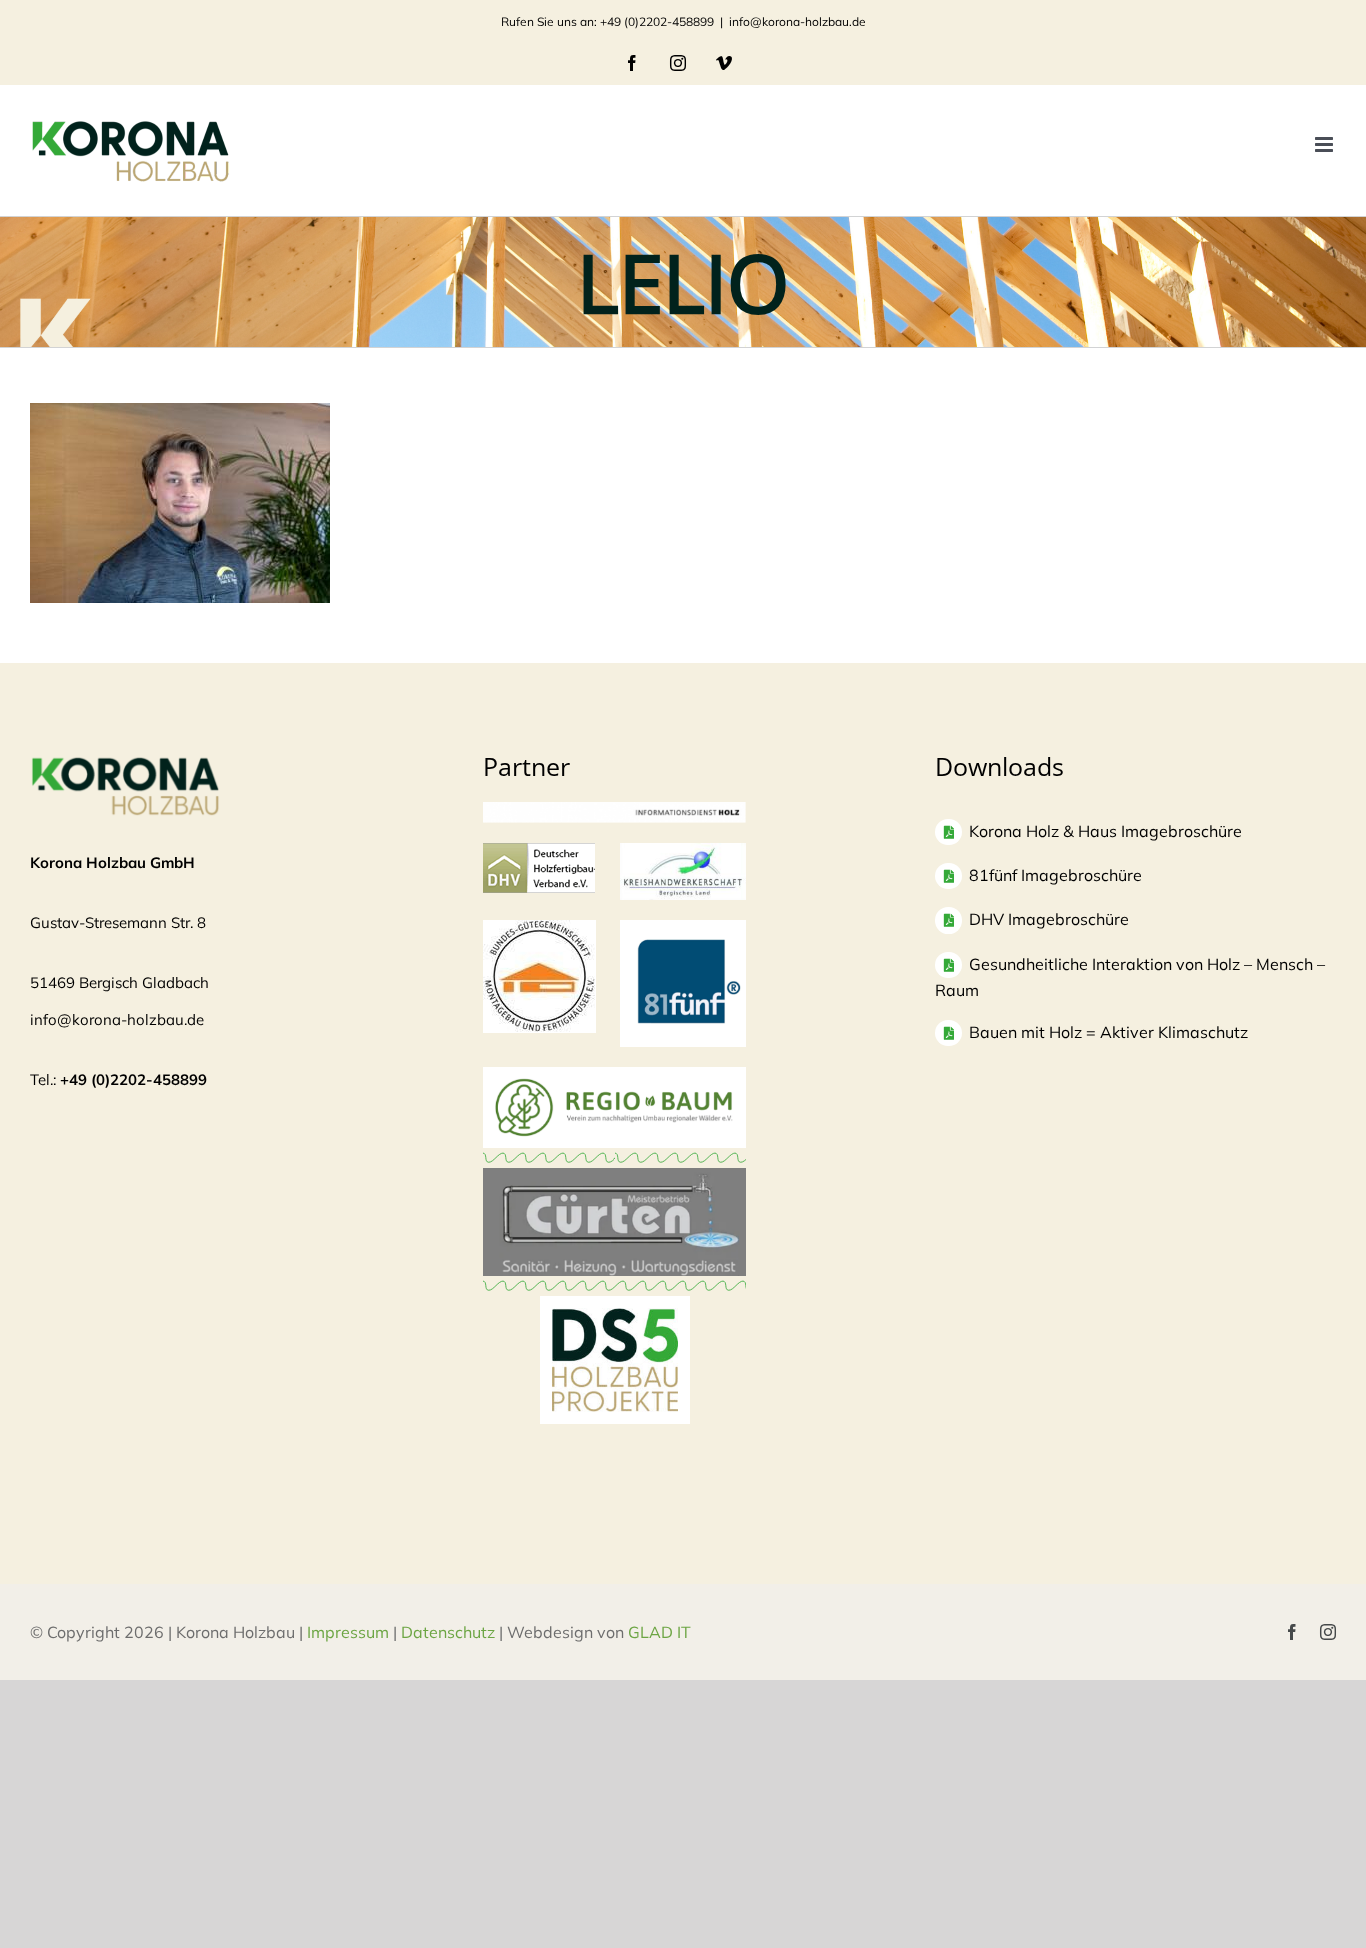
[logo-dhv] (539, 852)
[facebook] (1292, 1632)
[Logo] (539, 929)
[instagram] (1328, 1632)
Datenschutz (448, 1632)
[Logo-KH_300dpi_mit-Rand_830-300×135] (683, 852)
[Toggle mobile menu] (1325, 144)
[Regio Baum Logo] (615, 1076)
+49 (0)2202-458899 (133, 1079)
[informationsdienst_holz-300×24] (615, 811)
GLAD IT (661, 1632)
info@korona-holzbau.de (797, 21)
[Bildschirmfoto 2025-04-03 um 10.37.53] (615, 1177)
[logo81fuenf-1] (683, 929)
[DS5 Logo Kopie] (615, 1317)
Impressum (348, 1632)
